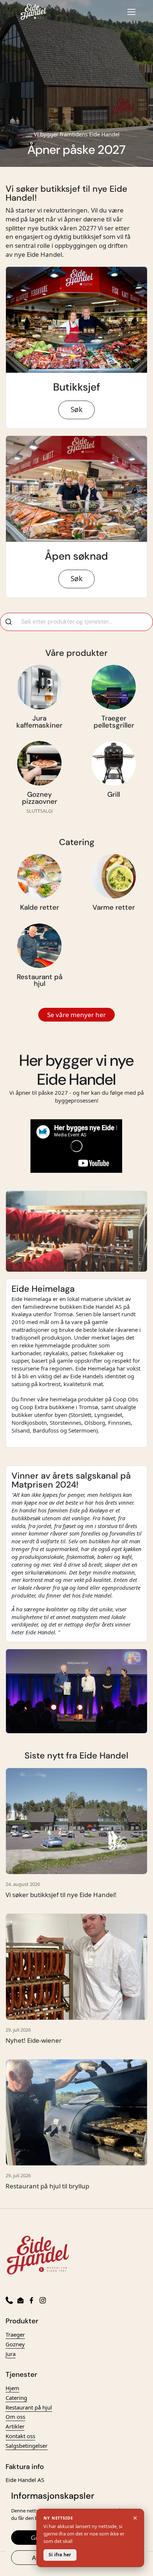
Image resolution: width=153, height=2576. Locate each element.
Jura (11, 2354)
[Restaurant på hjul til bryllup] (76, 2112)
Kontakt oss (20, 2436)
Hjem (12, 2388)
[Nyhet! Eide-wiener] (76, 1967)
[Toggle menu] (131, 12)
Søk (76, 410)
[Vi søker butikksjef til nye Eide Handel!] (76, 1821)
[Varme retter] (114, 876)
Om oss (15, 2417)
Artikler (15, 2426)
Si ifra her (60, 2555)
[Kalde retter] (39, 876)
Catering (16, 2398)
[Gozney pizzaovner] (39, 763)
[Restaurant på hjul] (39, 946)
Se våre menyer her (76, 1015)
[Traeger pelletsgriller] (114, 687)
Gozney (15, 2344)
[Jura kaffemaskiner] (39, 687)
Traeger (15, 2334)
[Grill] (114, 763)
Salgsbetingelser (27, 2446)
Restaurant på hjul (29, 2407)
